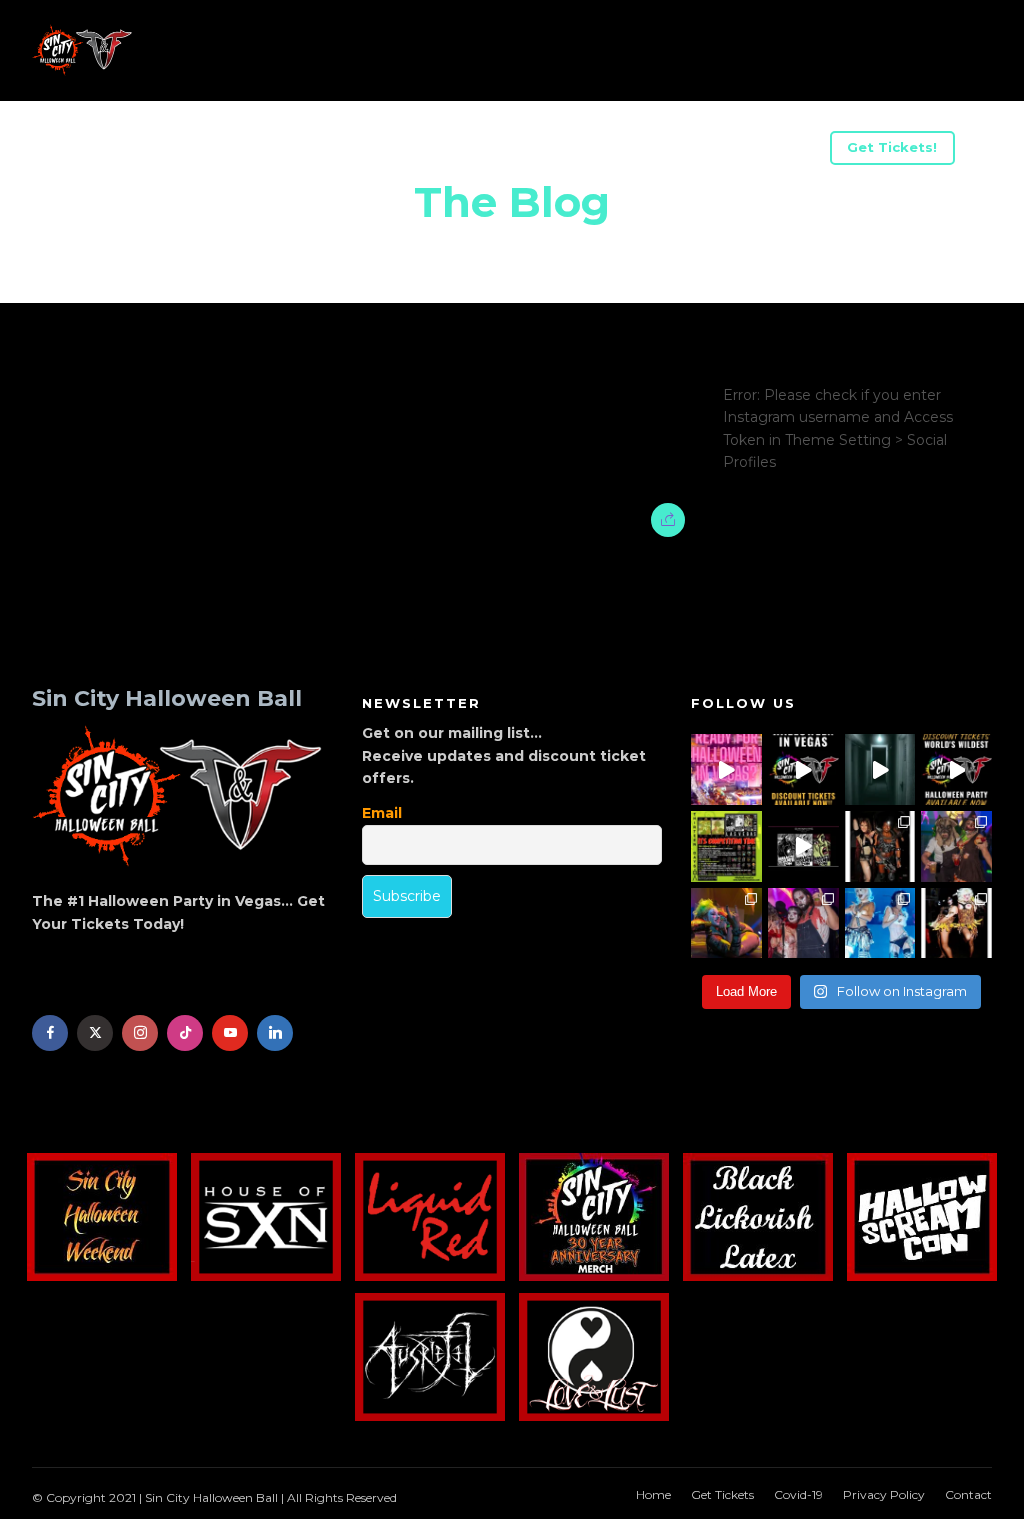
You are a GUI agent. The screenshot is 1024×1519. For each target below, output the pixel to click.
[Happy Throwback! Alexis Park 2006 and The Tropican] (880, 846)
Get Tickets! (892, 147)
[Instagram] (140, 1033)
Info (89, 150)
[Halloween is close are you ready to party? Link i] (880, 923)
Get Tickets (722, 1494)
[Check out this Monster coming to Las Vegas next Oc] (803, 846)
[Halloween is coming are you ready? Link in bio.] (726, 769)
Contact (968, 1494)
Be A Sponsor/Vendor (359, 150)
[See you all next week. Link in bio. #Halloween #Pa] (726, 923)
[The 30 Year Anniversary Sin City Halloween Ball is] (803, 769)
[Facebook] (50, 1033)
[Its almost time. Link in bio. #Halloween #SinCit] (956, 846)
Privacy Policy (884, 1494)
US (228, 150)
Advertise (517, 150)
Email (382, 813)
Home (653, 1494)
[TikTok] (185, 1033)
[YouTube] (230, 1033)
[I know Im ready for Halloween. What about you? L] (880, 769)
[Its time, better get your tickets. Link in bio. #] (803, 923)
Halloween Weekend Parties (701, 150)
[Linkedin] (275, 1033)
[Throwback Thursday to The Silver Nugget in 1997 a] (956, 923)
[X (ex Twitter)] (95, 1033)
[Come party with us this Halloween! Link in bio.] (956, 769)
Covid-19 (798, 1494)
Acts (161, 150)
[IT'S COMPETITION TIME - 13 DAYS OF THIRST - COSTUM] (726, 846)
